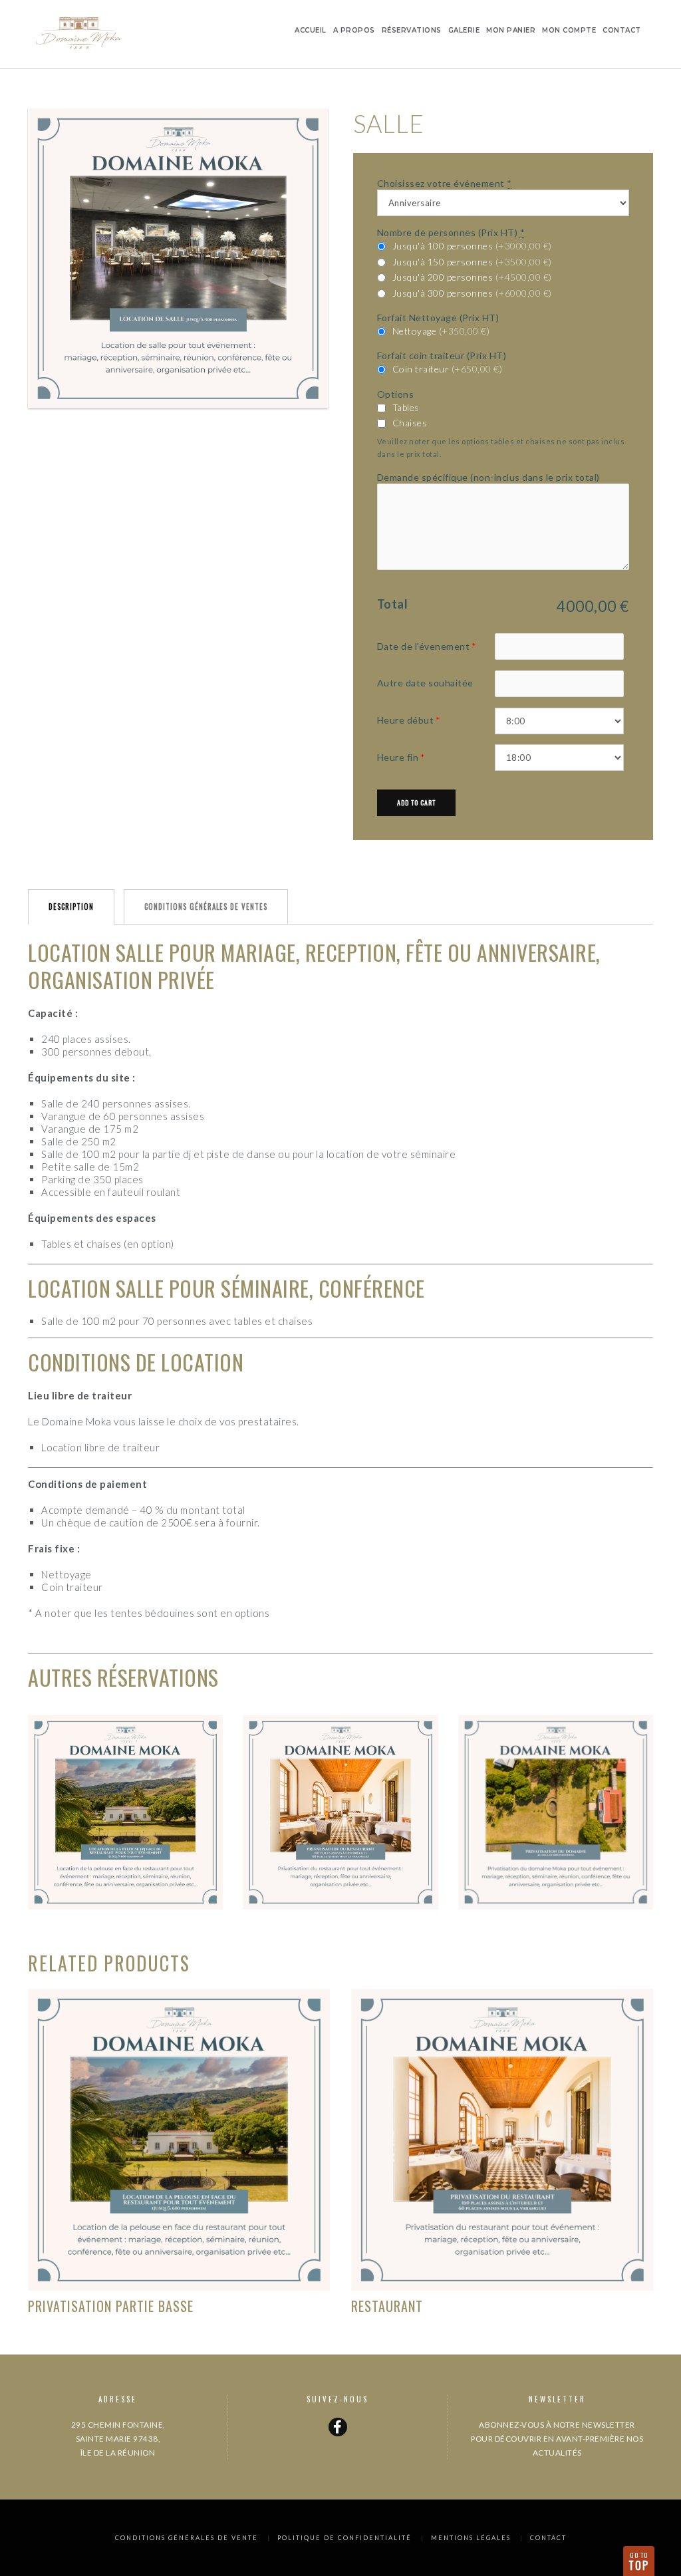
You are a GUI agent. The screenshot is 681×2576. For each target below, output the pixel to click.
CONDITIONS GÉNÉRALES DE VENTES (206, 907)
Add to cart (416, 802)
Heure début (406, 720)
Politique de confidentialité (344, 2538)
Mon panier (511, 30)
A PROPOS (354, 30)
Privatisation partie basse (111, 2306)
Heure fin (398, 757)
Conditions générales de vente (187, 2538)
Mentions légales (471, 2538)
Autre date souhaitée (425, 683)
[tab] (71, 907)
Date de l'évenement (424, 646)
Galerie (464, 30)
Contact (622, 30)
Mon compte (569, 30)
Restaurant (387, 2306)
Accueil (311, 30)
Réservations (412, 30)
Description (71, 907)
